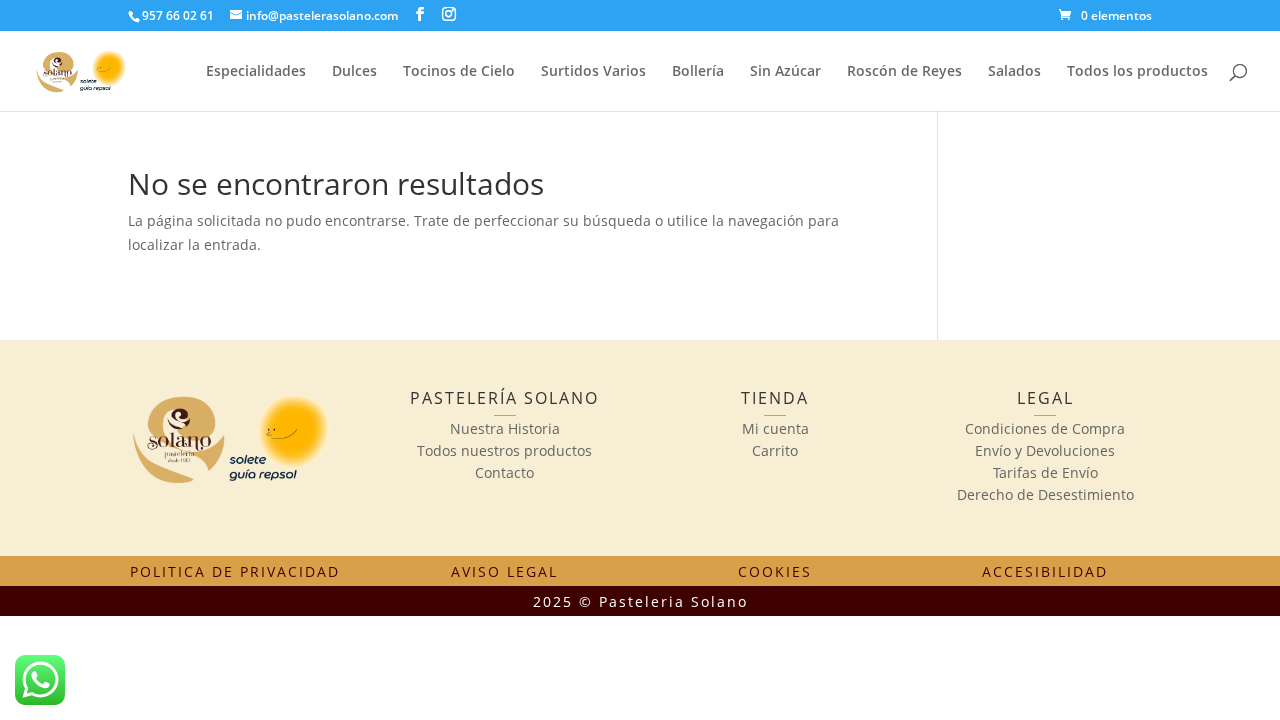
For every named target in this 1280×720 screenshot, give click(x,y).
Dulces (354, 72)
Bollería (698, 72)
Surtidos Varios (593, 72)
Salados (1014, 72)
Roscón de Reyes (904, 72)
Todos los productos (1137, 72)
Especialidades (256, 72)
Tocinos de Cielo (459, 72)
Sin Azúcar (785, 72)
